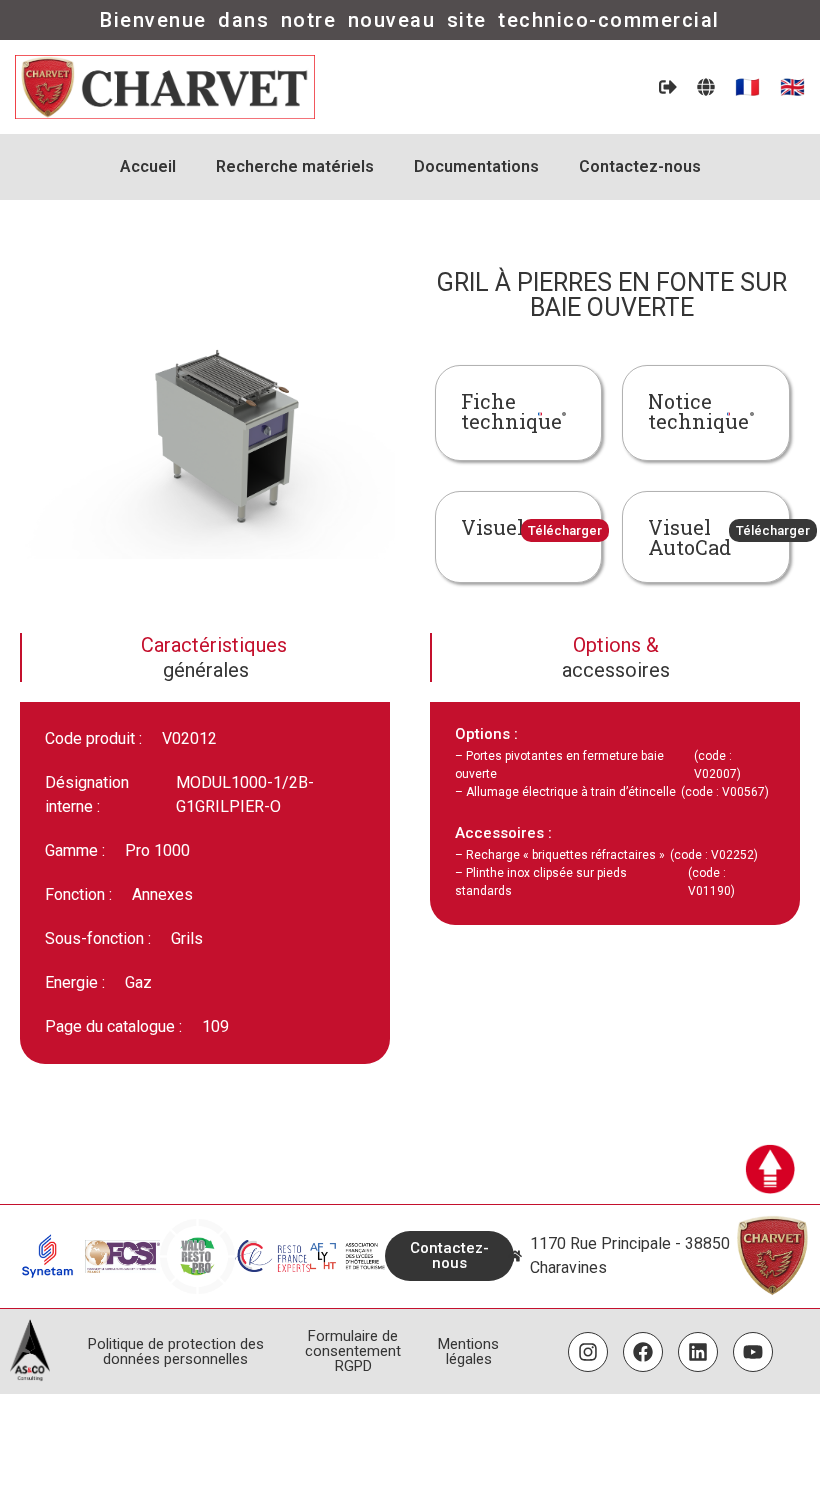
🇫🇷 (747, 87)
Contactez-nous (640, 166)
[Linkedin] (698, 1352)
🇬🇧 (792, 87)
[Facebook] (643, 1352)
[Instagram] (588, 1352)
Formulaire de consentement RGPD (353, 1351)
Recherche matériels (295, 166)
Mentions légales (468, 1351)
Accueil (148, 166)
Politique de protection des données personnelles (176, 1351)
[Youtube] (753, 1352)
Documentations (476, 166)
